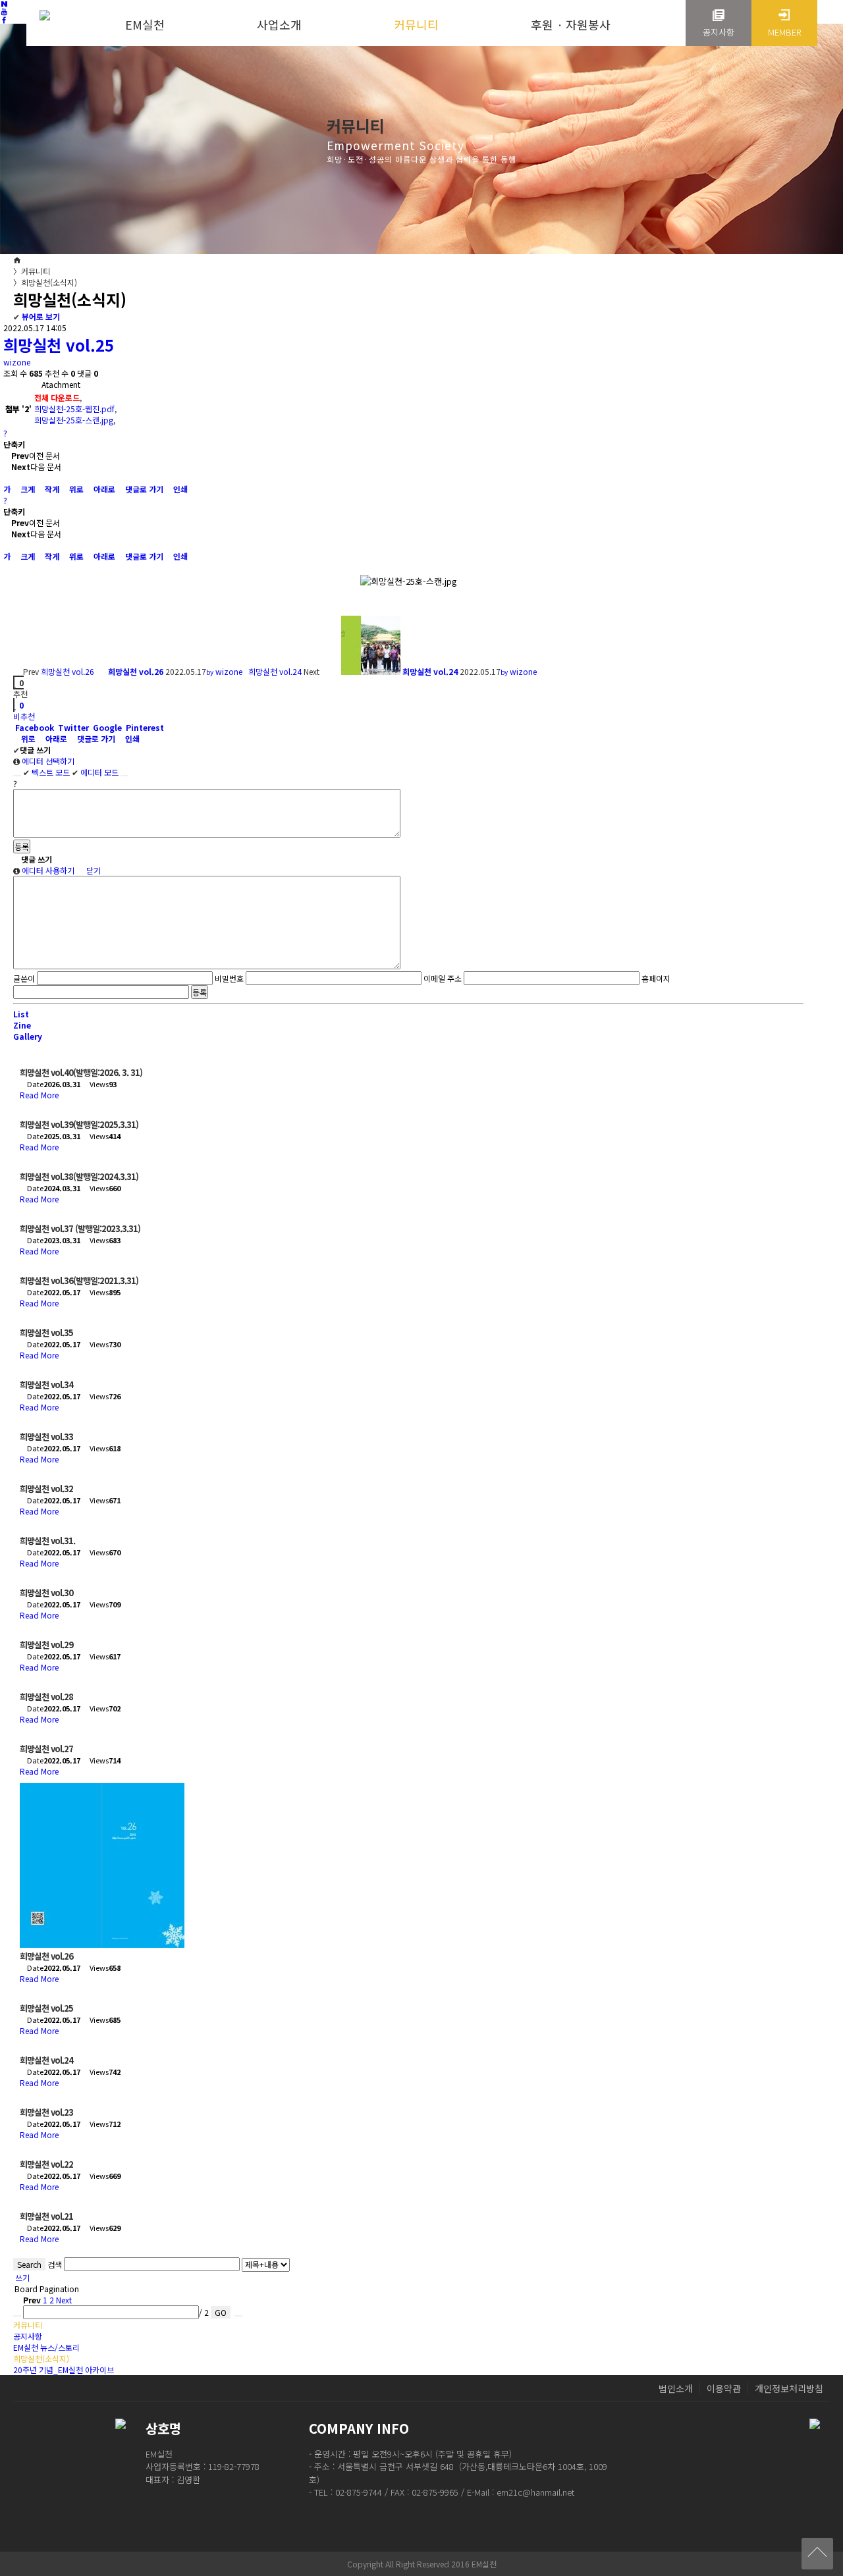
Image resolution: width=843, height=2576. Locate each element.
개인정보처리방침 (789, 2388)
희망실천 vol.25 (59, 345)
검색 (55, 2264)
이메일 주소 (443, 978)
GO (221, 2312)
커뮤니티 (32, 271)
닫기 (93, 870)
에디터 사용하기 (47, 870)
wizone (17, 362)
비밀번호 (229, 978)
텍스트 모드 (46, 772)
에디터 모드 (95, 772)
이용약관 (724, 2388)
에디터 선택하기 (47, 761)
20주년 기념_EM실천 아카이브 (64, 2370)
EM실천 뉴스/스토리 (46, 2347)
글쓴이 (24, 978)
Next (65, 2300)
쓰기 (21, 2277)
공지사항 (28, 2336)
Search (29, 2264)
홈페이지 (656, 978)
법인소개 (676, 2388)
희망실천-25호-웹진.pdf (74, 409)
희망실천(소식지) (45, 282)
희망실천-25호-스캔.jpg (74, 420)
